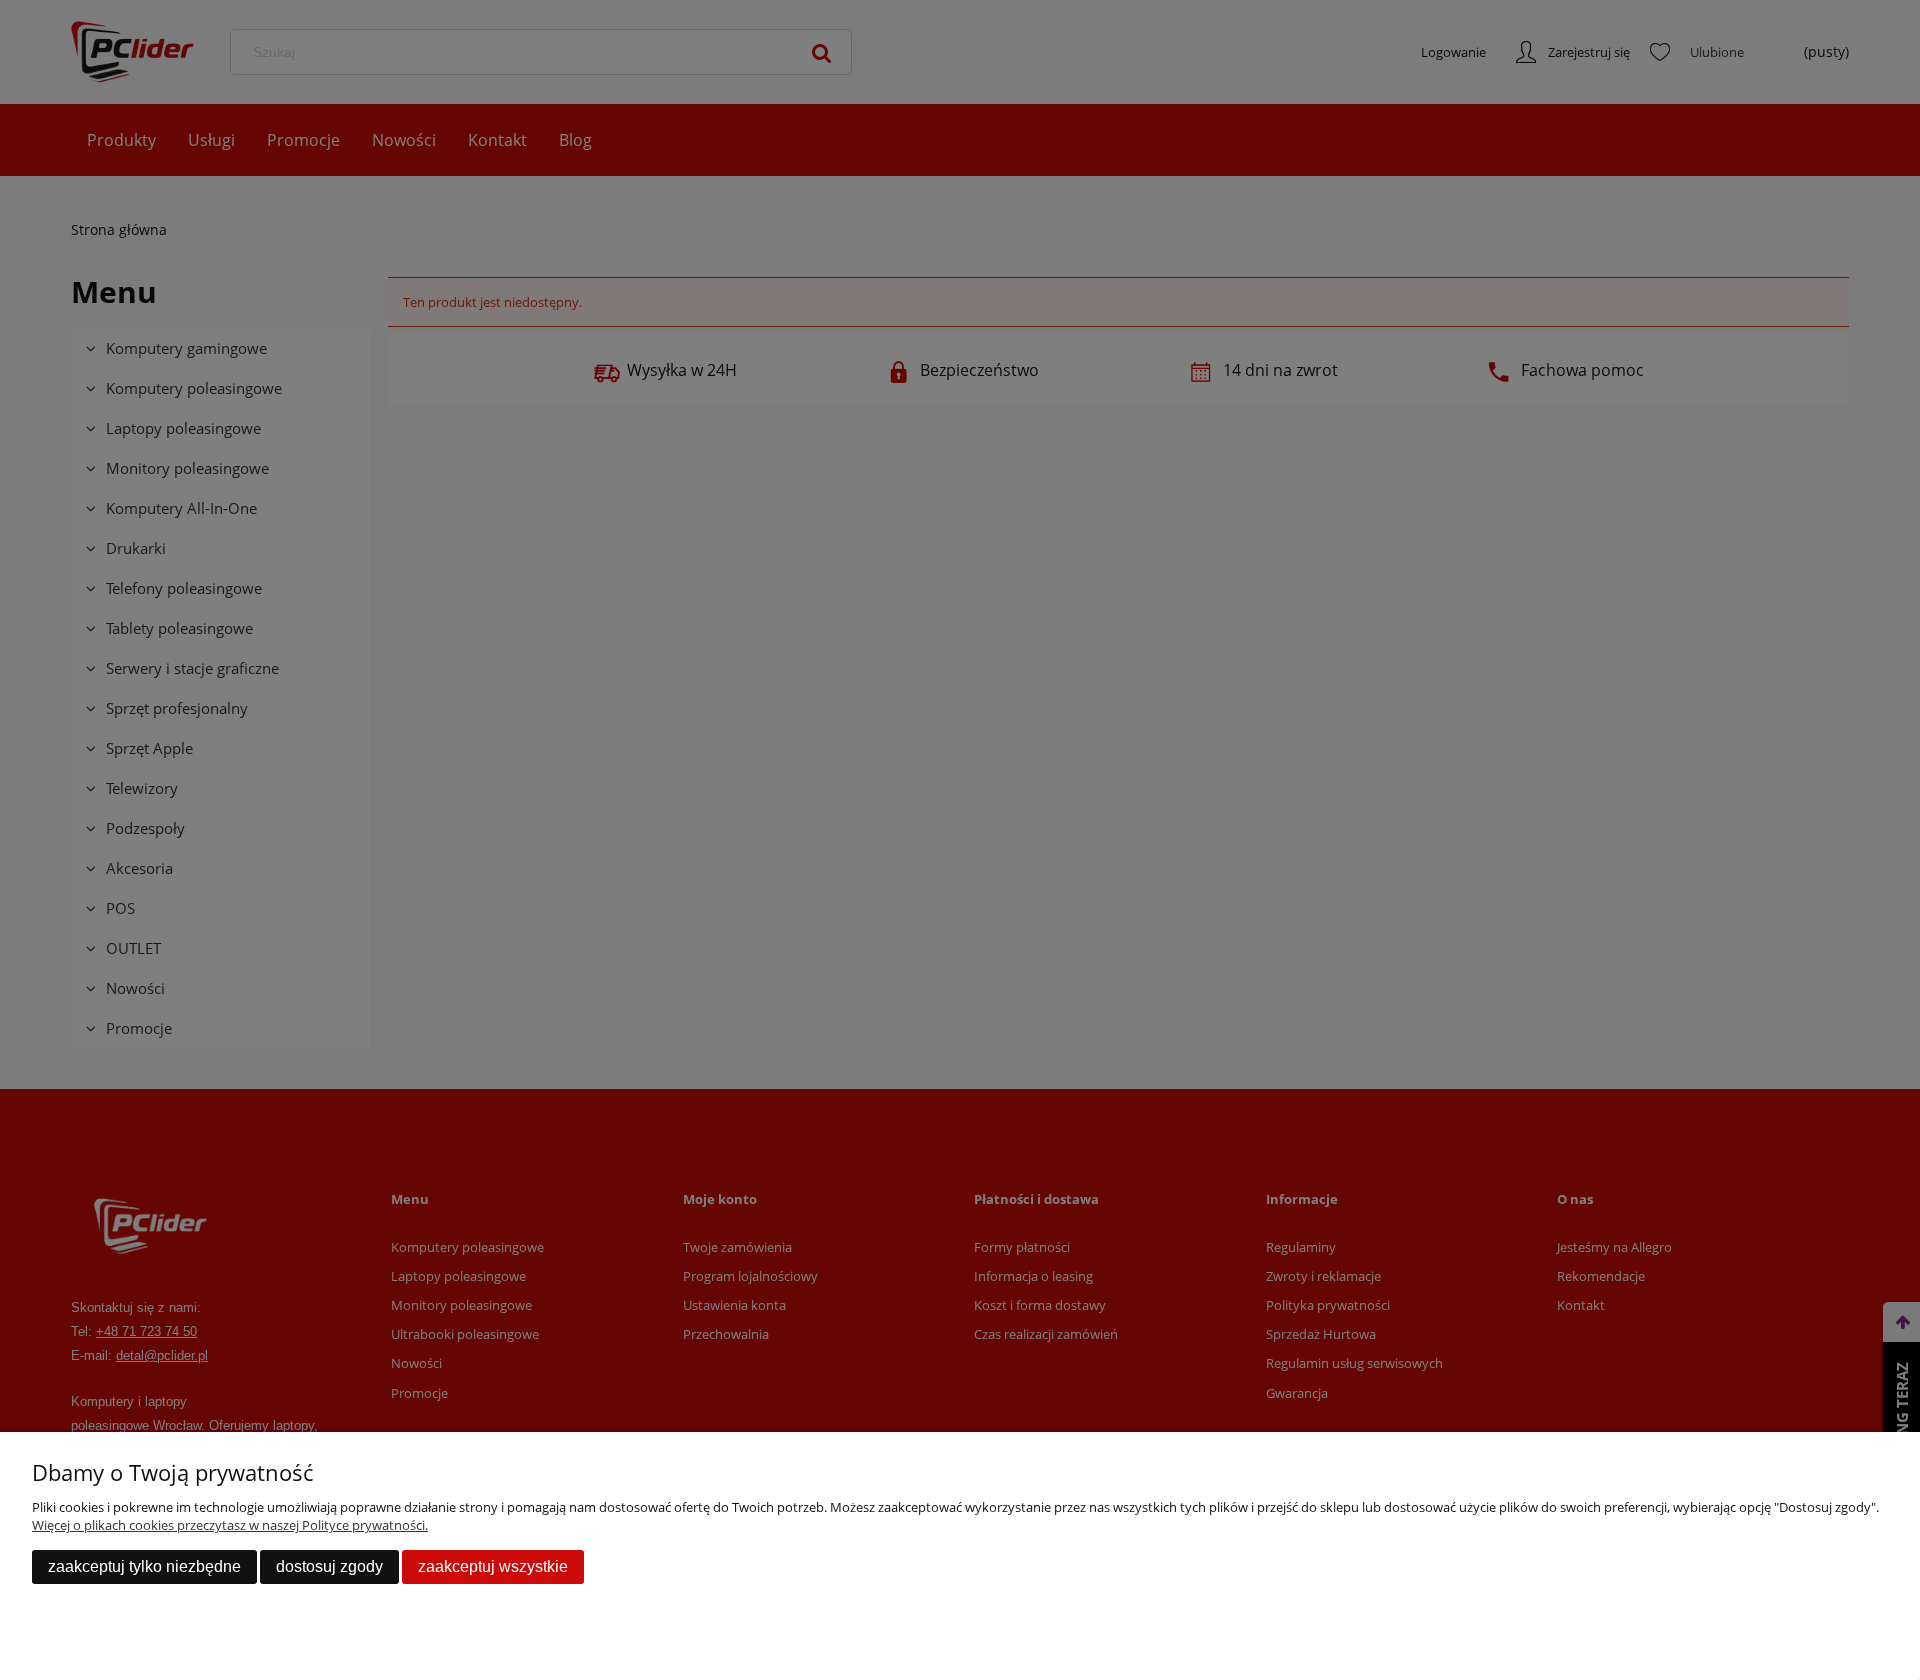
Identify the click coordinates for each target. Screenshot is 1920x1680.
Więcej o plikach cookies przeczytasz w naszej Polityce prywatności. (230, 1525)
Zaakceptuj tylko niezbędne (144, 1566)
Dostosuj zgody (329, 1566)
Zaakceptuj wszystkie (493, 1566)
